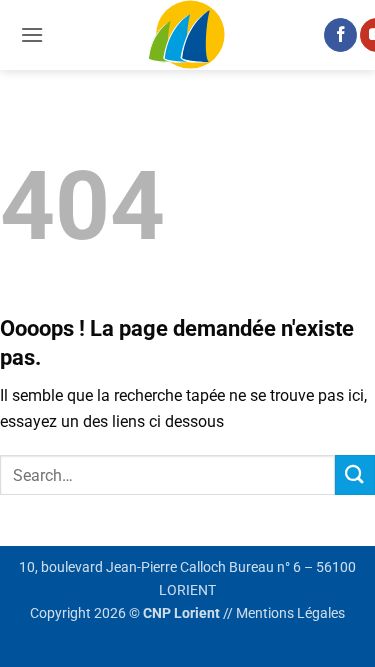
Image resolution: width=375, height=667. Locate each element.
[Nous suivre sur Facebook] (340, 35)
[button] (32, 34)
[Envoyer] (355, 474)
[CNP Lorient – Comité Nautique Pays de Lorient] (188, 35)
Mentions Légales (290, 613)
